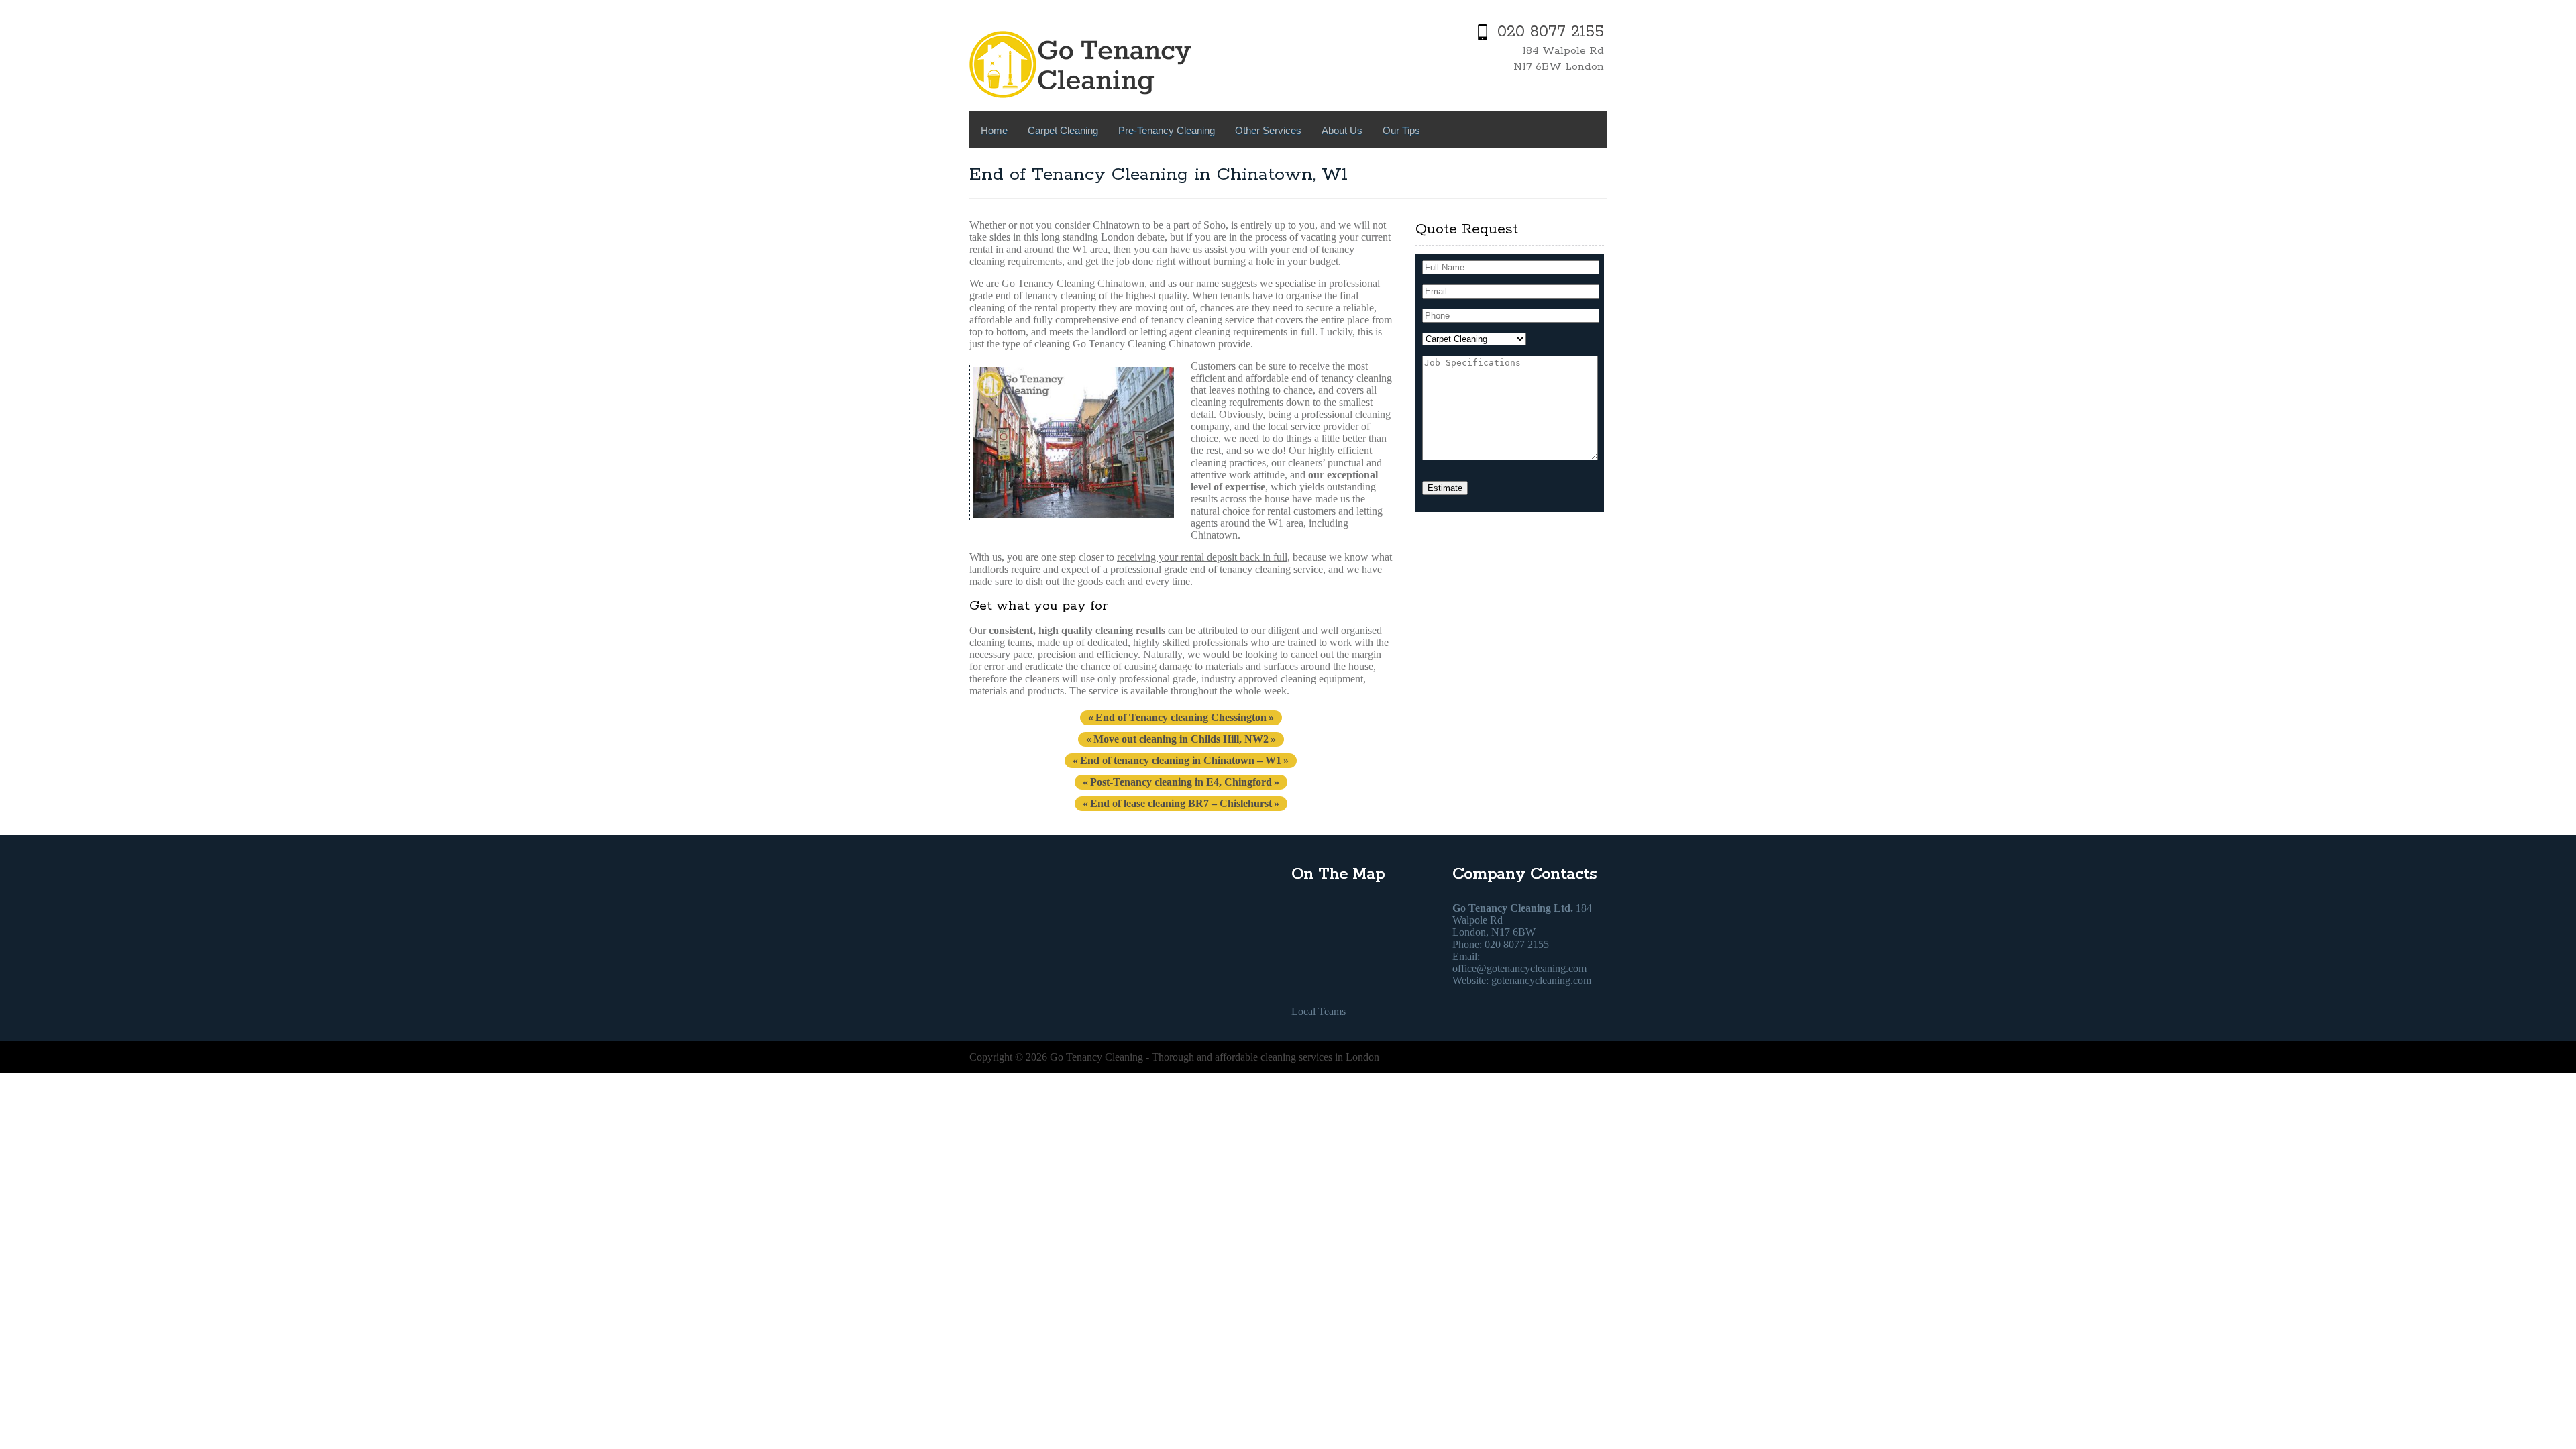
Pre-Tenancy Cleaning (1167, 130)
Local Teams (1319, 1011)
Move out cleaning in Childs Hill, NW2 (1181, 739)
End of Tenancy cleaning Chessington (1181, 717)
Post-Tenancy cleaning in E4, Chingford (1181, 782)
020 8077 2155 (1551, 32)
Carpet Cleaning (1063, 130)
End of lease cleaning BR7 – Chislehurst (1181, 803)
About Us (1342, 130)
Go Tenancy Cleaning (1096, 1057)
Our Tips (1401, 130)
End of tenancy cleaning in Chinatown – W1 (1181, 760)
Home (994, 130)
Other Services (1268, 130)
